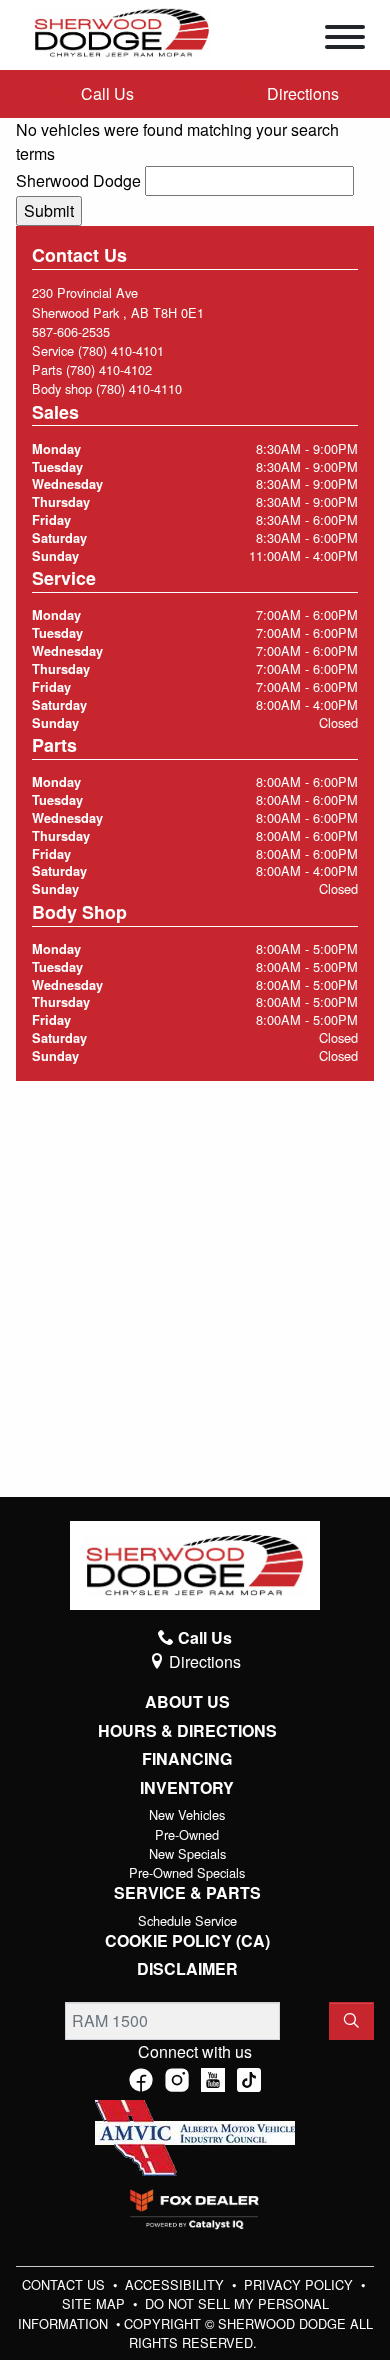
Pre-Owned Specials (187, 1872)
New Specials (187, 1853)
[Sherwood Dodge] (122, 30)
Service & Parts (187, 1893)
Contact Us (65, 2284)
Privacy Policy (300, 2284)
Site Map (95, 2303)
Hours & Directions (187, 1731)
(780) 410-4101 (121, 350)
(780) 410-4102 (109, 369)
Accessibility (176, 2284)
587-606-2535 (71, 331)
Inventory (187, 1788)
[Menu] (345, 40)
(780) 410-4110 (139, 388)
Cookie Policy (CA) (187, 1941)
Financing (187, 1759)
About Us (187, 1702)
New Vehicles (187, 1814)
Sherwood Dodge (78, 180)
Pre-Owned (187, 1834)
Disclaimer (187, 1969)
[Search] (351, 2021)
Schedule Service (187, 1920)
